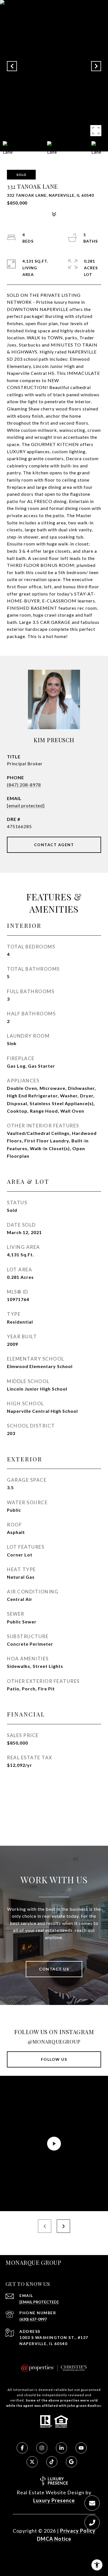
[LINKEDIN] (61, 2448)
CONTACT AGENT (54, 845)
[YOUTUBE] (81, 2448)
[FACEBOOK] (22, 2448)
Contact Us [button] (54, 1969)
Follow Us (54, 2059)
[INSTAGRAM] (42, 2448)
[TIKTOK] (52, 2462)
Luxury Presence (54, 2500)
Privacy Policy (78, 2531)
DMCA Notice (54, 2539)
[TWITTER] (32, 2462)
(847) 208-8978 (24, 785)
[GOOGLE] (71, 2462)
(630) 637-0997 (33, 2319)
